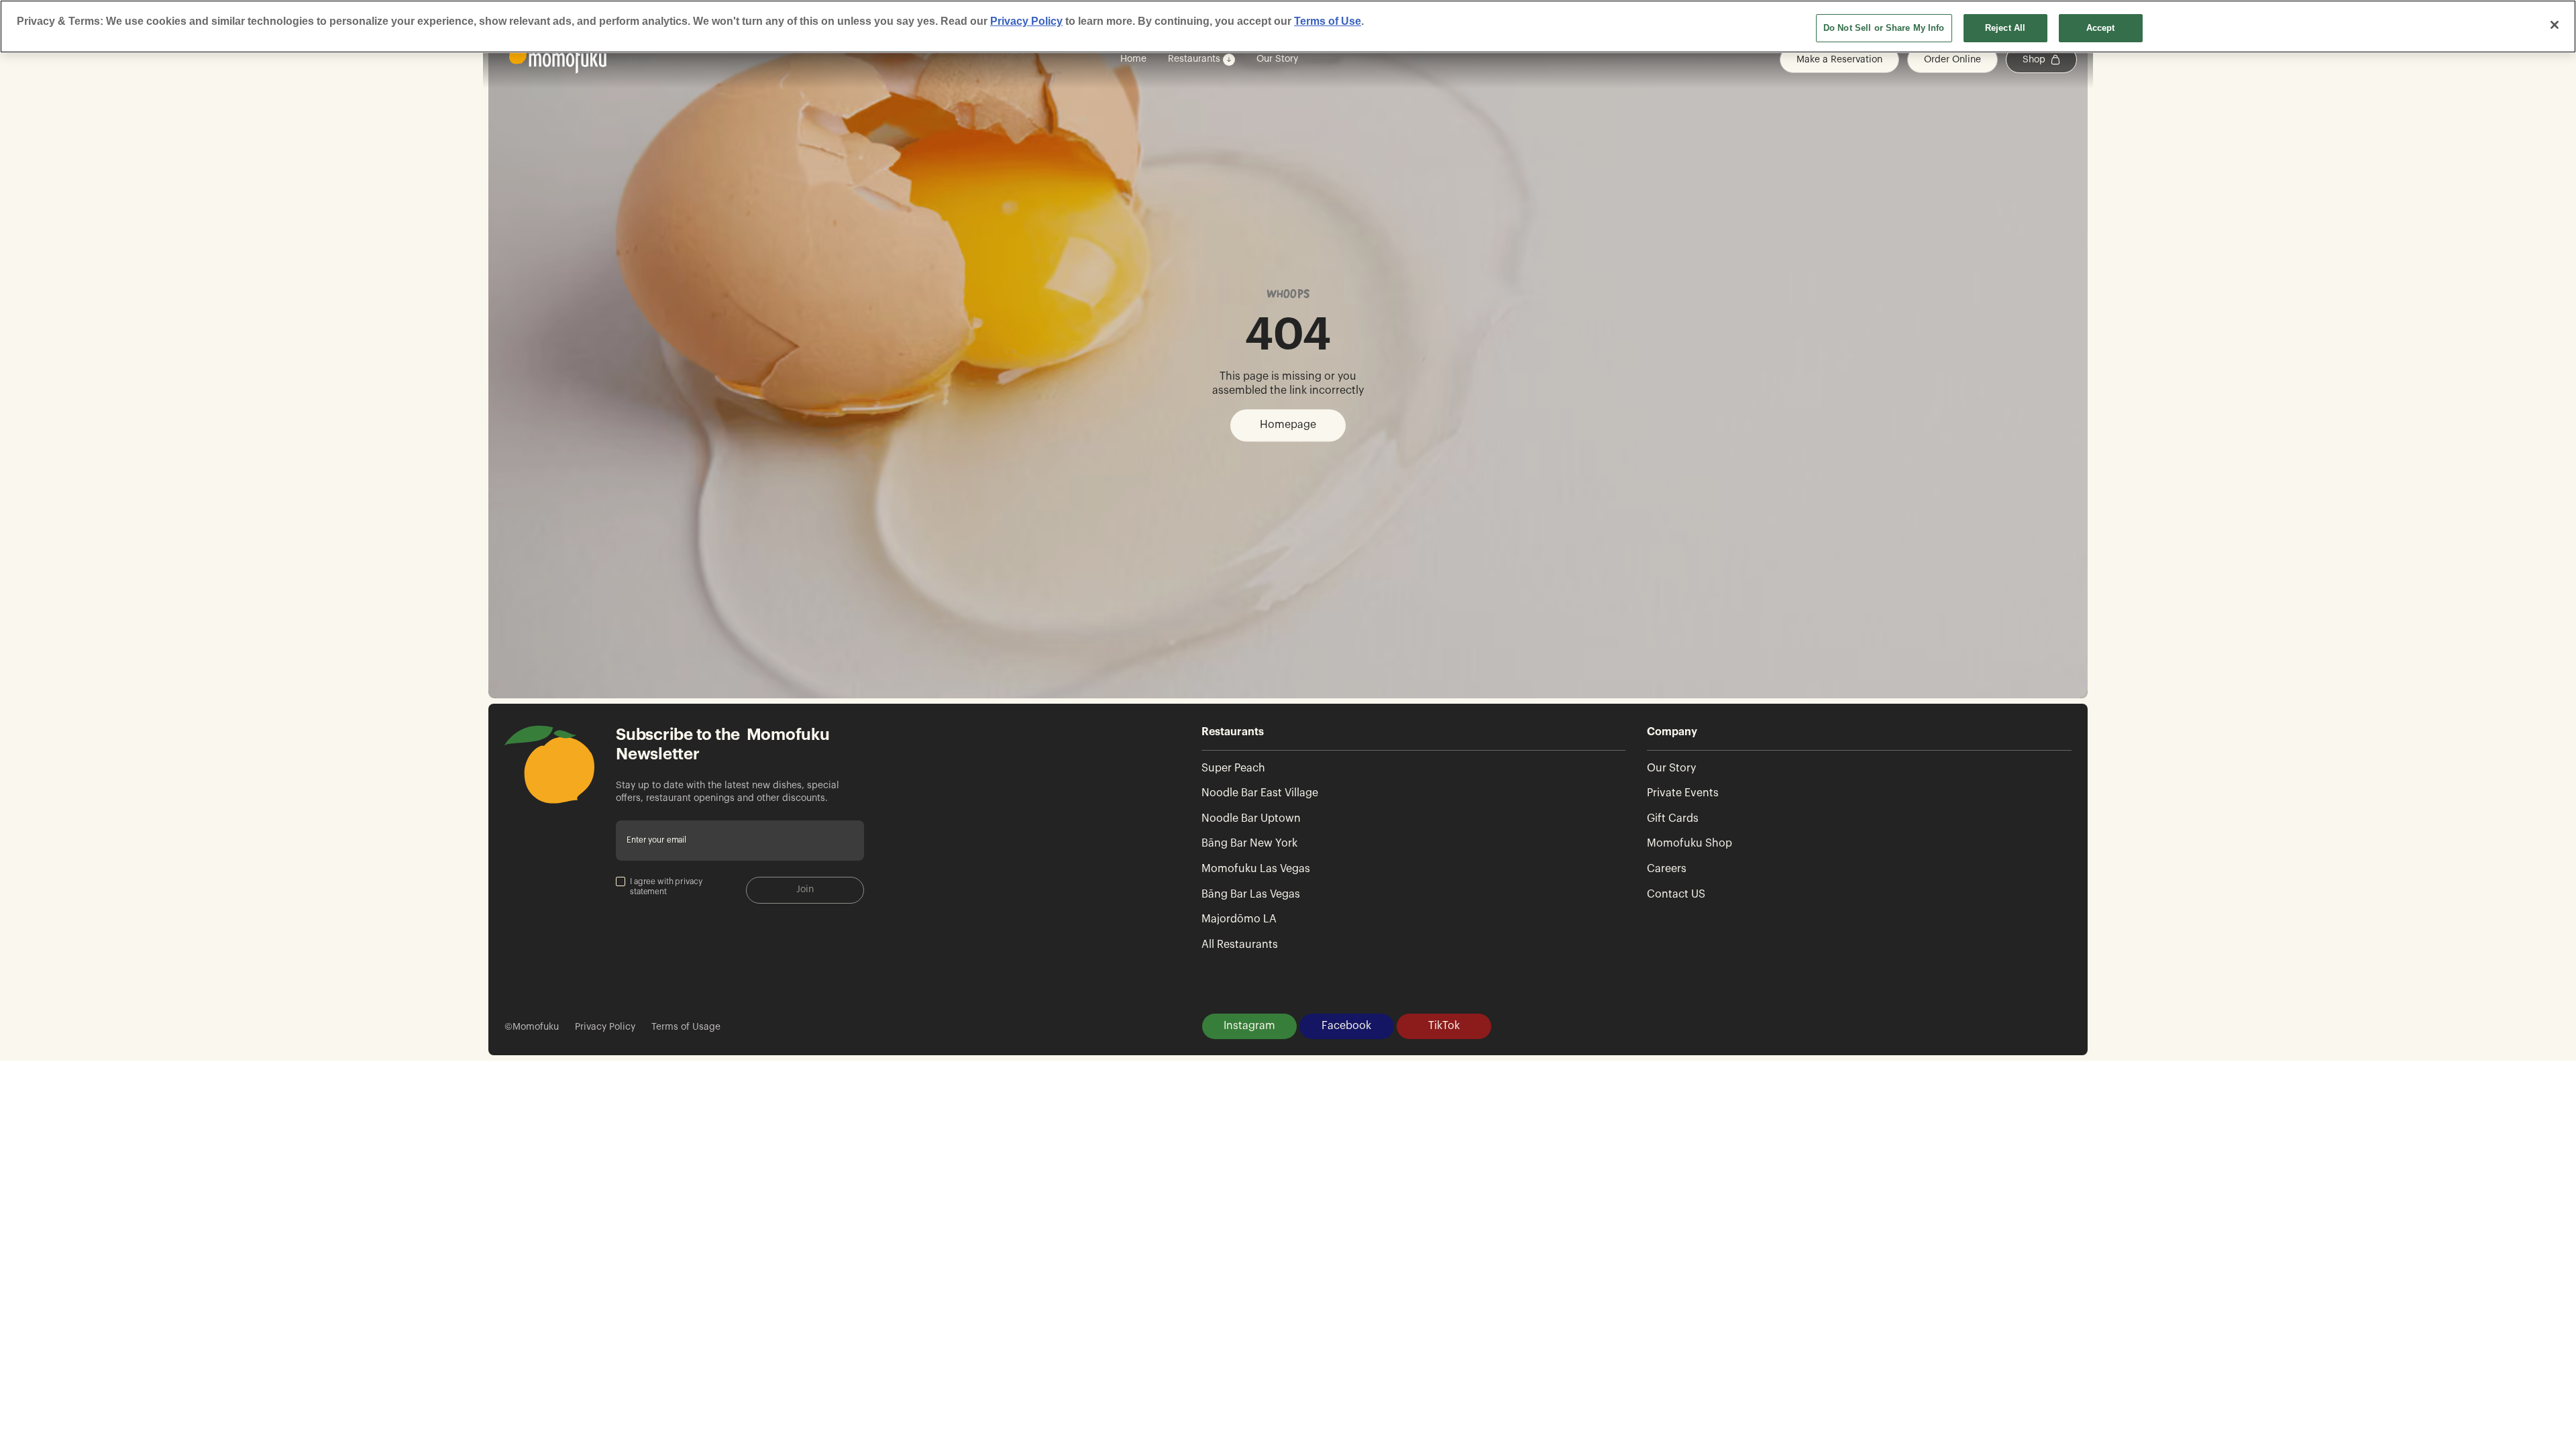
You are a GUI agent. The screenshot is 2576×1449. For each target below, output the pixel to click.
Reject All (2005, 28)
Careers (1667, 869)
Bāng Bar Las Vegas (1251, 894)
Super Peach (1233, 768)
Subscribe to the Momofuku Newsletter (723, 744)
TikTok (1444, 1026)
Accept (2101, 28)
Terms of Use (1328, 21)
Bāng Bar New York (1249, 843)
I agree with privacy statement (666, 887)
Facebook (1346, 1026)
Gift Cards (1673, 818)
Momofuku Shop (1689, 843)
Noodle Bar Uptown (1251, 818)
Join (805, 890)
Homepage (1288, 425)
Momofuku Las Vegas (1256, 869)
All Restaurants (1240, 945)
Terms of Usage (686, 1027)
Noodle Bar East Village (1260, 793)
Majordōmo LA (1239, 919)
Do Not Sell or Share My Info (1884, 28)
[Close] (2555, 25)
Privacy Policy (605, 1027)
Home (1133, 59)
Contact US (1676, 894)
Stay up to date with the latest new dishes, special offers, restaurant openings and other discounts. (728, 792)
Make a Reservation (1839, 60)
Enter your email (656, 840)
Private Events (1683, 793)
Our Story (1277, 59)
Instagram (1249, 1026)
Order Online (1952, 60)
